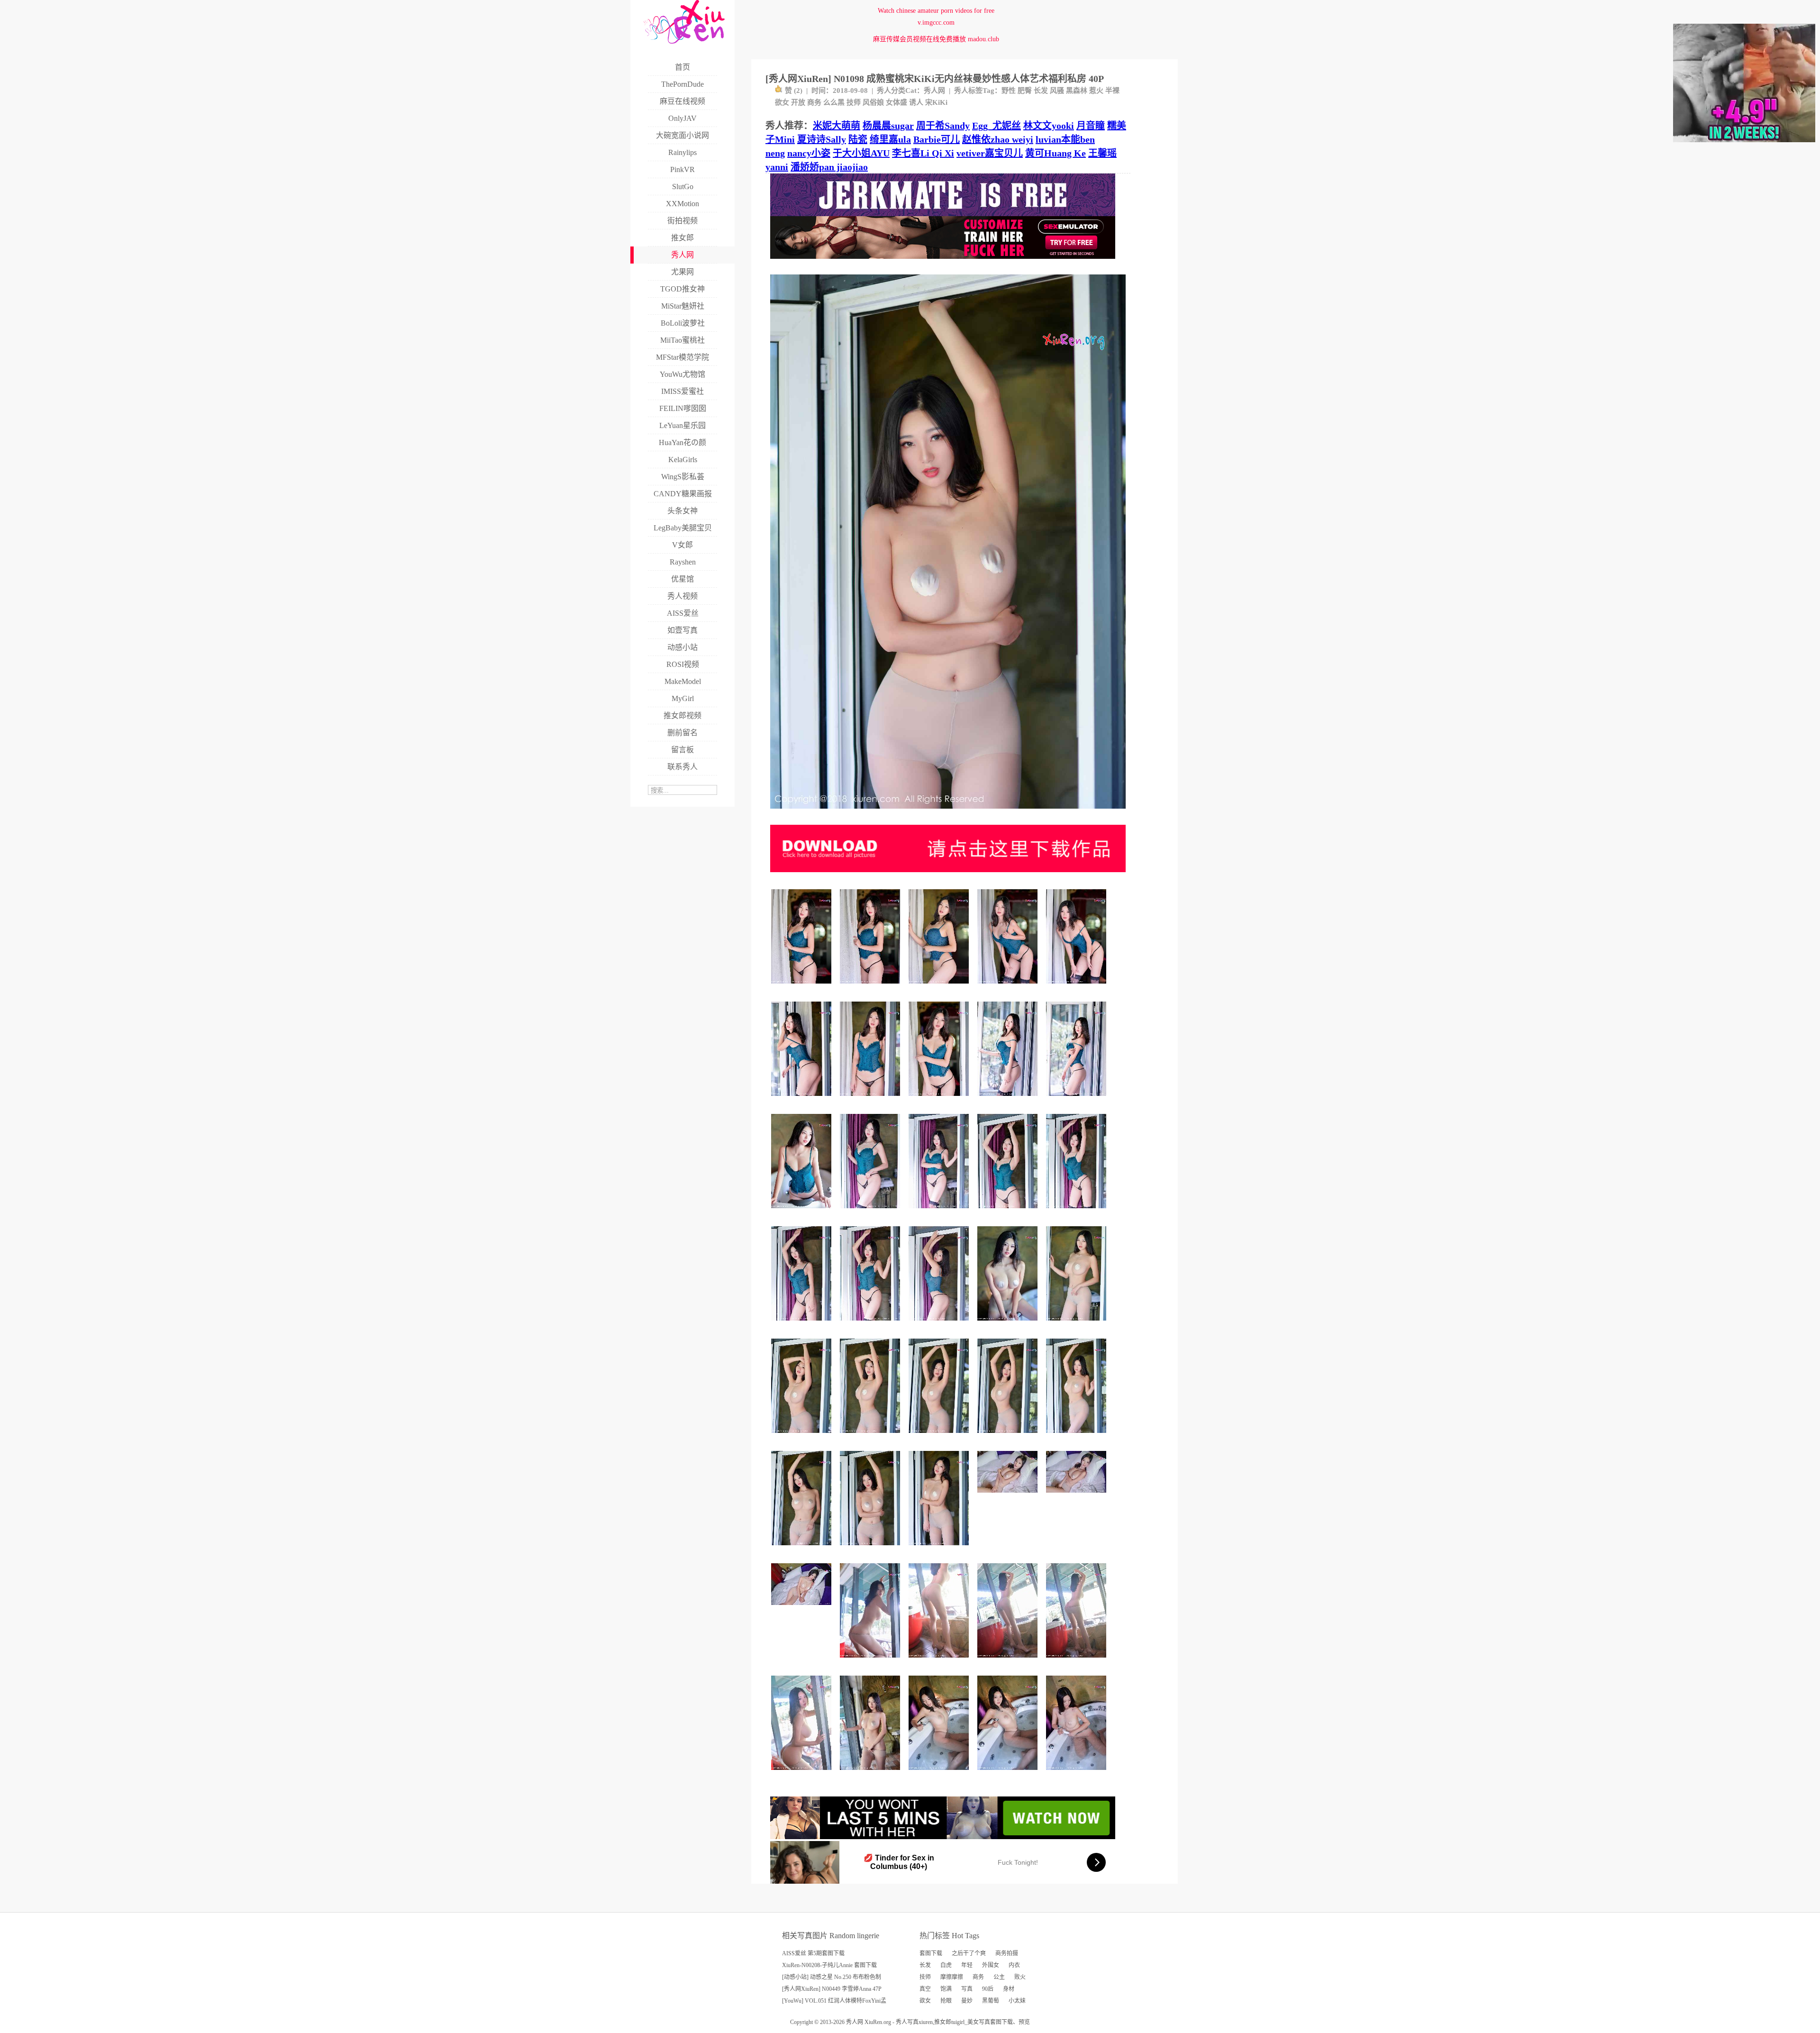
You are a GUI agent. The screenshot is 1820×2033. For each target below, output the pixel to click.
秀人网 (934, 91)
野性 (1009, 91)
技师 (854, 102)
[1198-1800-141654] (803, 1212)
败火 (1020, 1977)
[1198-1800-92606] (871, 1549)
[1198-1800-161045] (871, 987)
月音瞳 (1091, 126)
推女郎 (943, 2022)
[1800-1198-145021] (803, 1609)
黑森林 (1077, 91)
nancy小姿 (809, 153)
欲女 (782, 102)
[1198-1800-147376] (1009, 1436)
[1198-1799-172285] (871, 1324)
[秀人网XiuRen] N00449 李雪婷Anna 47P (832, 1989)
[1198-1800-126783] (1078, 1324)
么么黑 (834, 102)
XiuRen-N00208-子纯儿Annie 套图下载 (829, 1965)
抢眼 (946, 2001)
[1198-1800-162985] (940, 1099)
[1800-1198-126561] (1009, 1496)
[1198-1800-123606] (1009, 1099)
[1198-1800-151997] (1078, 1436)
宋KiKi (936, 102)
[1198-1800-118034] (1009, 1324)
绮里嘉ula (890, 139)
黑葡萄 (991, 2001)
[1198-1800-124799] (940, 1661)
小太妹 (1017, 2001)
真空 (925, 1989)
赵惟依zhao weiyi (998, 139)
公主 (999, 1977)
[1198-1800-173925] (1078, 1212)
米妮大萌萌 (837, 126)
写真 (967, 1989)
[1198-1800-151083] (1078, 1661)
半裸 (1112, 91)
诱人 (916, 102)
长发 (1041, 91)
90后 (988, 1989)
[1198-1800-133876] (940, 1773)
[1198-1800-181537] (1009, 1212)
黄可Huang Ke (1056, 153)
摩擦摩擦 (952, 1977)
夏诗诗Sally (822, 139)
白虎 (946, 1965)
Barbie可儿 (937, 139)
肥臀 (1025, 91)
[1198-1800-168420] (803, 1324)
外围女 (991, 1965)
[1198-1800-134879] (1078, 1773)
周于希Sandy (943, 126)
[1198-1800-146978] (803, 1549)
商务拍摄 (1007, 1953)
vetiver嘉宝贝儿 (990, 153)
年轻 (967, 1965)
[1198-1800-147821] (1078, 987)
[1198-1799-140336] (940, 1549)
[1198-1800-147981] (940, 1436)
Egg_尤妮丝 (996, 126)
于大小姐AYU (861, 153)
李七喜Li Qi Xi (923, 153)
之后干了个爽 (969, 1953)
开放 (798, 102)
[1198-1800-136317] (803, 1436)
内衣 (1014, 1965)
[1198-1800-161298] (940, 1324)
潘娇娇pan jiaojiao (829, 167)
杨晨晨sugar (888, 126)
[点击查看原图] (948, 812)
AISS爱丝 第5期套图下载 (813, 1953)
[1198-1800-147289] (1009, 1661)
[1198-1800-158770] (871, 1099)
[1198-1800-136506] (871, 1436)
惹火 (1096, 91)
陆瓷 (858, 139)
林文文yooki (1049, 126)
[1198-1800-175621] (940, 1212)
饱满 (946, 1989)
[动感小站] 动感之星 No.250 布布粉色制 (832, 1977)
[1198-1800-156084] (803, 987)
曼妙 (967, 2001)
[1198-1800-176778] (871, 1212)
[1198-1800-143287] (1009, 987)
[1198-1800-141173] (871, 1661)
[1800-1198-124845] (1078, 1496)
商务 (814, 102)
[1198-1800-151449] (871, 1773)
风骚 (1057, 91)
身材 (1009, 1989)
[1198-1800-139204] (803, 1773)
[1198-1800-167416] (803, 1099)
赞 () (794, 91)
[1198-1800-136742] (940, 987)
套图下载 (931, 1953)
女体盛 (896, 102)
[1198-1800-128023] (1009, 1773)
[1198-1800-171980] (1078, 1099)
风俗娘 (873, 102)
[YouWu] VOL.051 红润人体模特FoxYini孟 (834, 2001)
